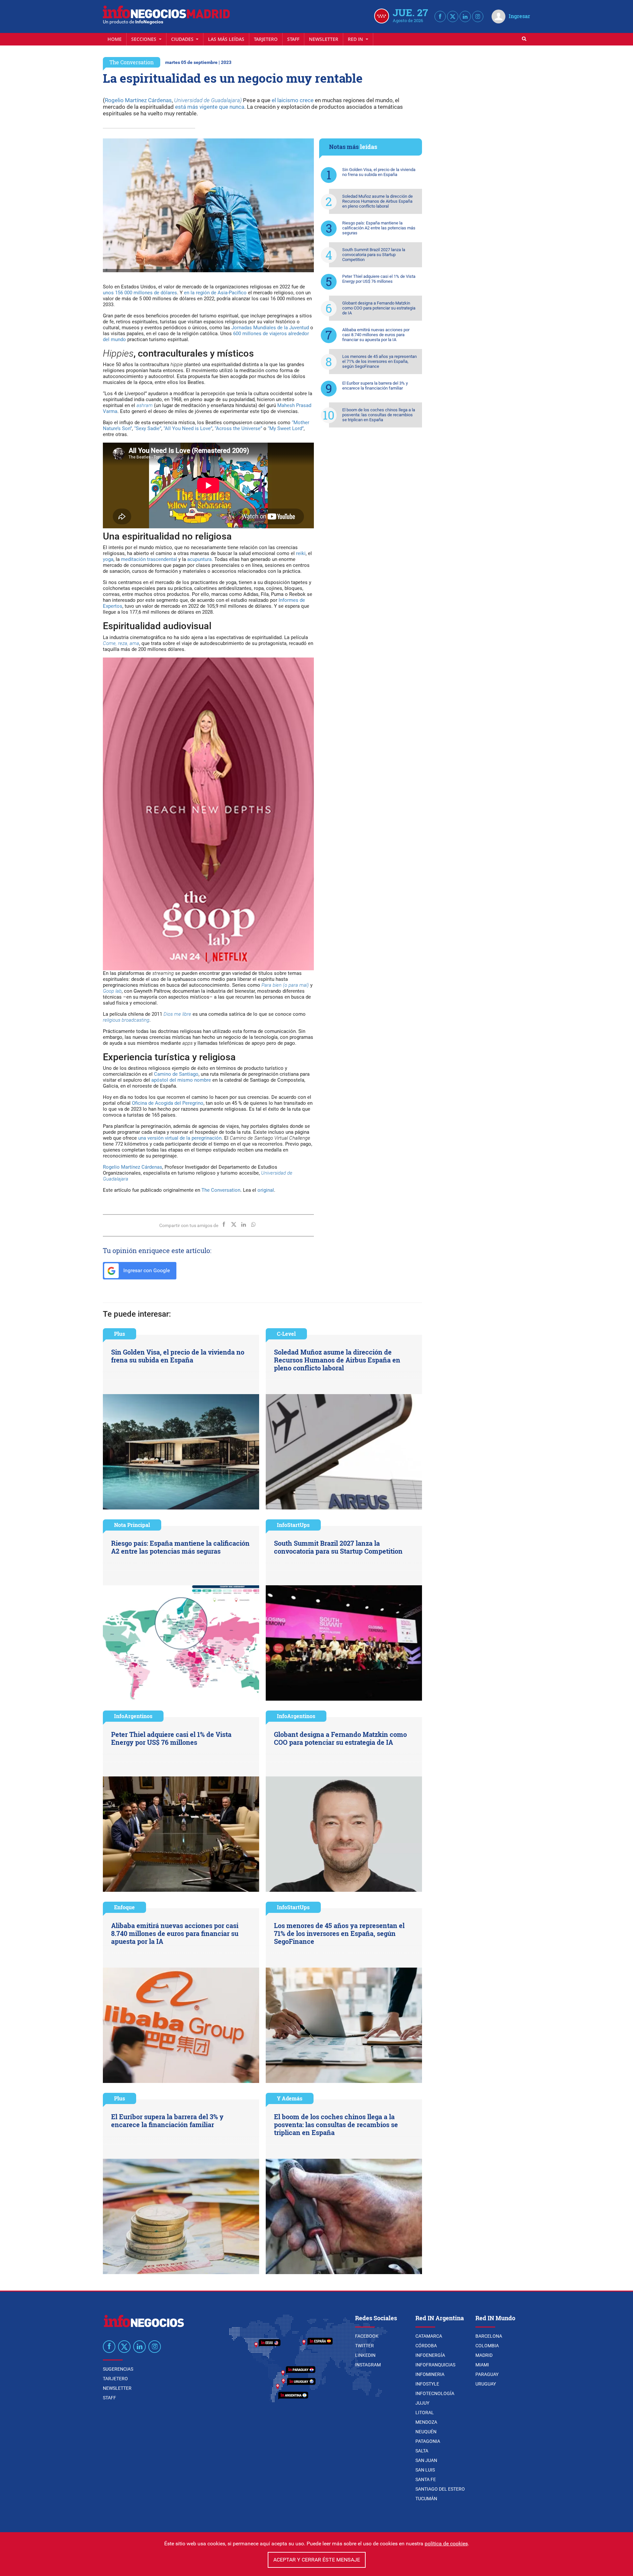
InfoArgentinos (133, 1716)
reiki (301, 553)
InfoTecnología (435, 2393)
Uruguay (486, 2384)
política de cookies (446, 2544)
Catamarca (429, 2336)
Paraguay (487, 2374)
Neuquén (426, 2432)
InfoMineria (430, 2374)
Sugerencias (118, 2369)
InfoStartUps (293, 1525)
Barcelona (489, 2336)
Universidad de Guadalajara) (208, 100)
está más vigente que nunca (210, 107)
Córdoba (426, 2346)
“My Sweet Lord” (286, 428)
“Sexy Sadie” (148, 428)
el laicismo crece (293, 100)
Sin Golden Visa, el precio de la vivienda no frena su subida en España (379, 172)
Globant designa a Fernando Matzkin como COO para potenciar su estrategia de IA (379, 308)
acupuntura (199, 559)
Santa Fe (426, 2479)
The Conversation (132, 62)
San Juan (426, 2460)
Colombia (487, 2346)
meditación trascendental (149, 559)
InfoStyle (427, 2384)
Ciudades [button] (183, 39)
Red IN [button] (356, 39)
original (266, 1190)
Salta (422, 2451)
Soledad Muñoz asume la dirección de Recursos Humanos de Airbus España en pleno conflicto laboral (377, 201)
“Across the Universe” (238, 428)
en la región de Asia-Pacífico (215, 293)
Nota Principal (132, 1525)
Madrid (484, 2355)
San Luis (425, 2470)
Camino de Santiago (176, 1074)
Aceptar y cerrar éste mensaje (317, 2560)
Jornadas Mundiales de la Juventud (270, 328)
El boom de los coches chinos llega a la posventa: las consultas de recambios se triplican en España (379, 415)
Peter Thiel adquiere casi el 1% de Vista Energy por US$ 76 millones (379, 279)
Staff (293, 39)
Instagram (368, 2365)
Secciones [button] (144, 39)
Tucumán (426, 2499)
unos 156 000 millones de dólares (140, 293)
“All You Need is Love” (188, 428)
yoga (108, 559)
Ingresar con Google (146, 1270)
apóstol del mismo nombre (181, 1080)
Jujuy (422, 2403)
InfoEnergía (430, 2355)
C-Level (286, 1334)
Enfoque (124, 1907)
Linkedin (365, 2355)
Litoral (425, 2413)
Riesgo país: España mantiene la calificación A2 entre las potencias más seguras (379, 228)
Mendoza (426, 2422)
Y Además (290, 2098)
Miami (482, 2365)
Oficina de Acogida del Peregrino (168, 1103)
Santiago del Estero (440, 2489)
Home (115, 39)
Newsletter (324, 39)
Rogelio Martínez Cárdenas (138, 100)
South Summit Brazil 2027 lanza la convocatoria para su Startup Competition (374, 255)
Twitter (364, 2346)
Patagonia (428, 2441)
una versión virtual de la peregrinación (180, 1138)
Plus (120, 1334)
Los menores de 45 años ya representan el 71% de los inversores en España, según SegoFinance (379, 361)
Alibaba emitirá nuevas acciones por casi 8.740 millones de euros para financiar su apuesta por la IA (376, 335)
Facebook (367, 2336)
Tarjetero (266, 39)
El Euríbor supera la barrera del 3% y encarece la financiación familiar (375, 386)
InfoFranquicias (435, 2365)
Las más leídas (226, 39)
